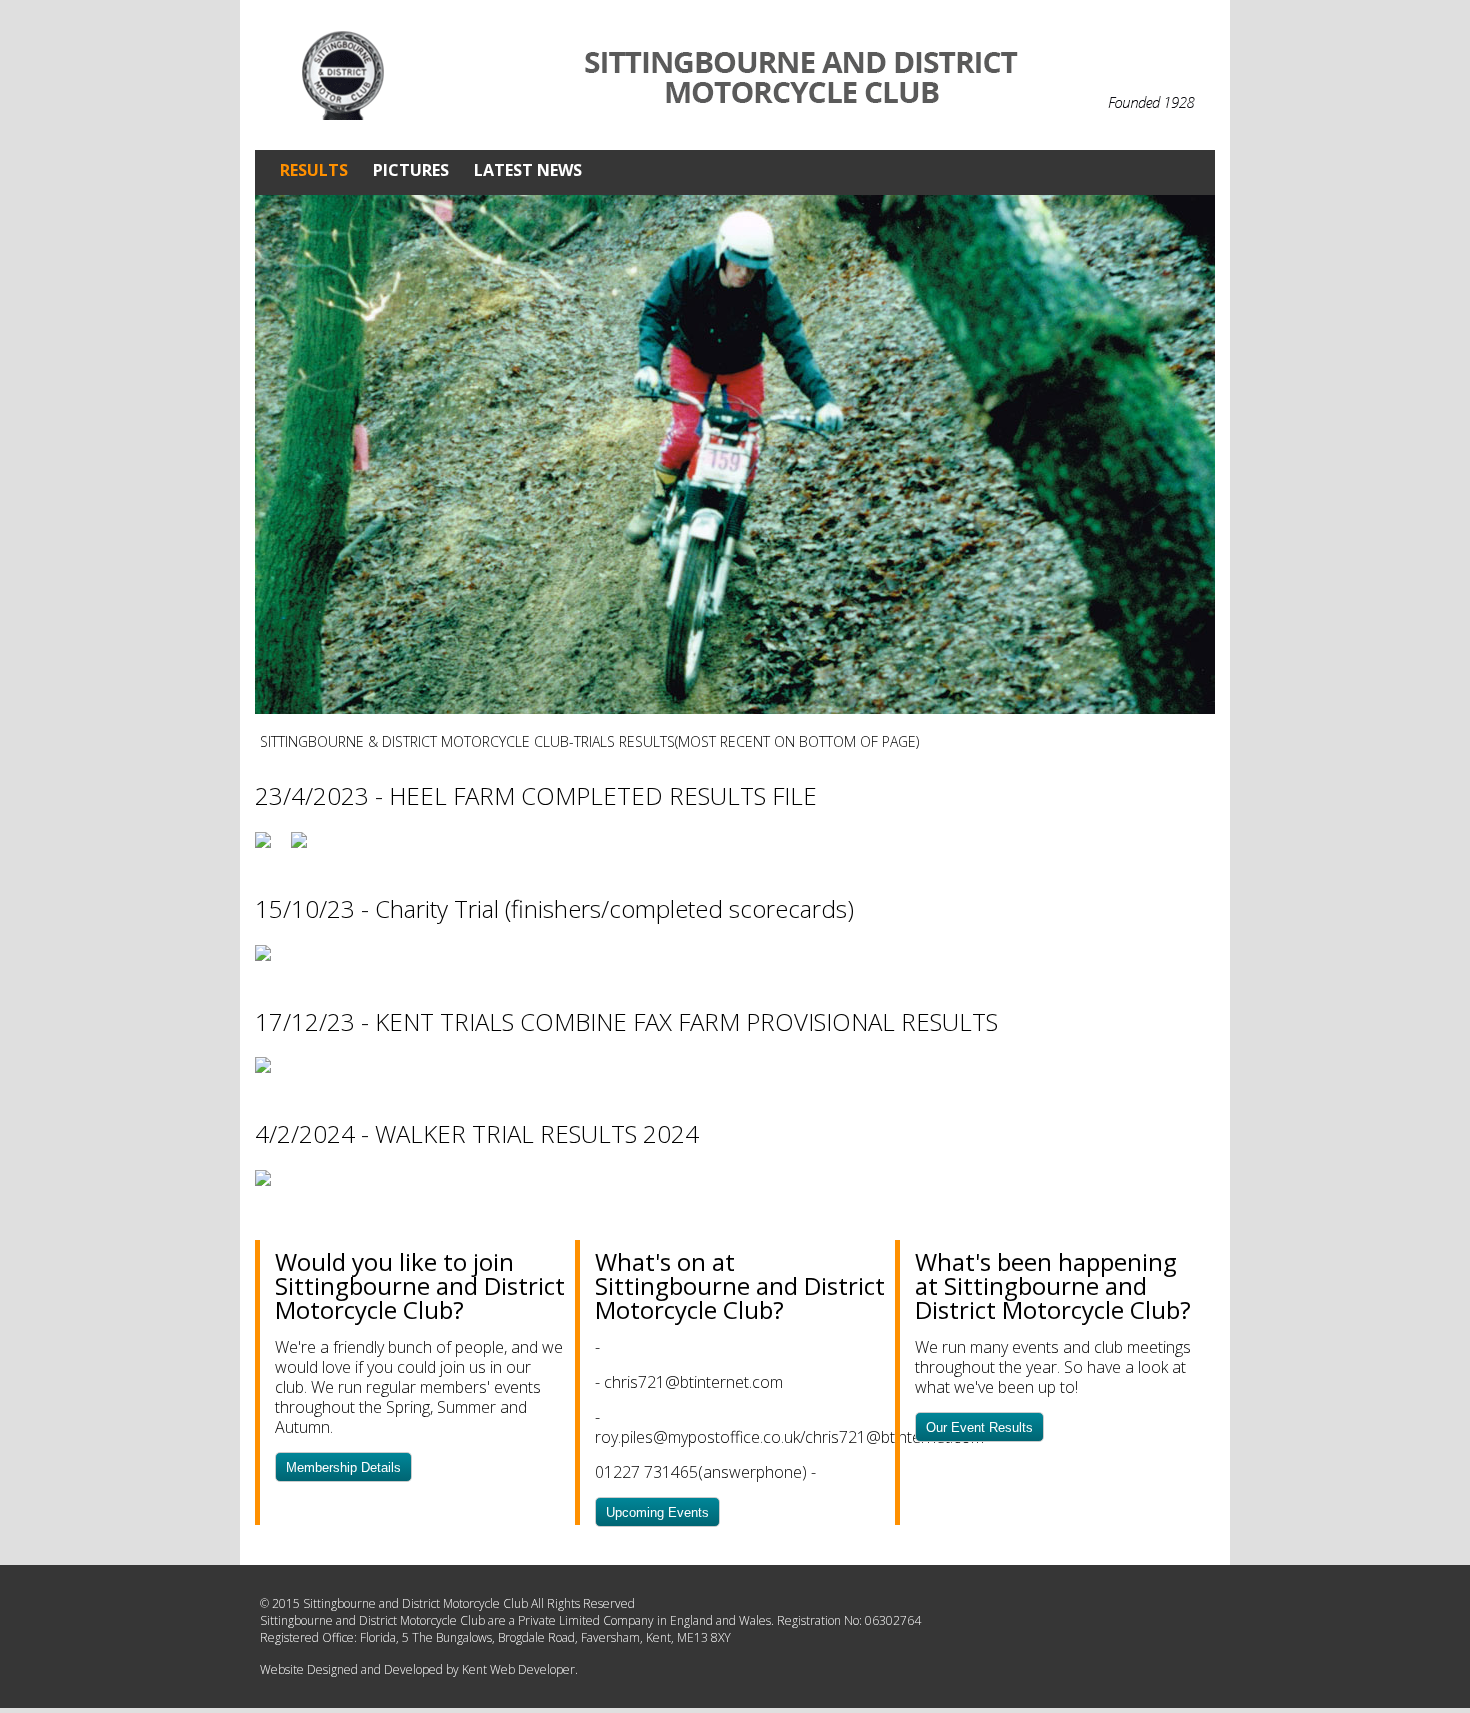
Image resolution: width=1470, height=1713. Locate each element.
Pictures (411, 170)
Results (314, 170)
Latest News (528, 170)
